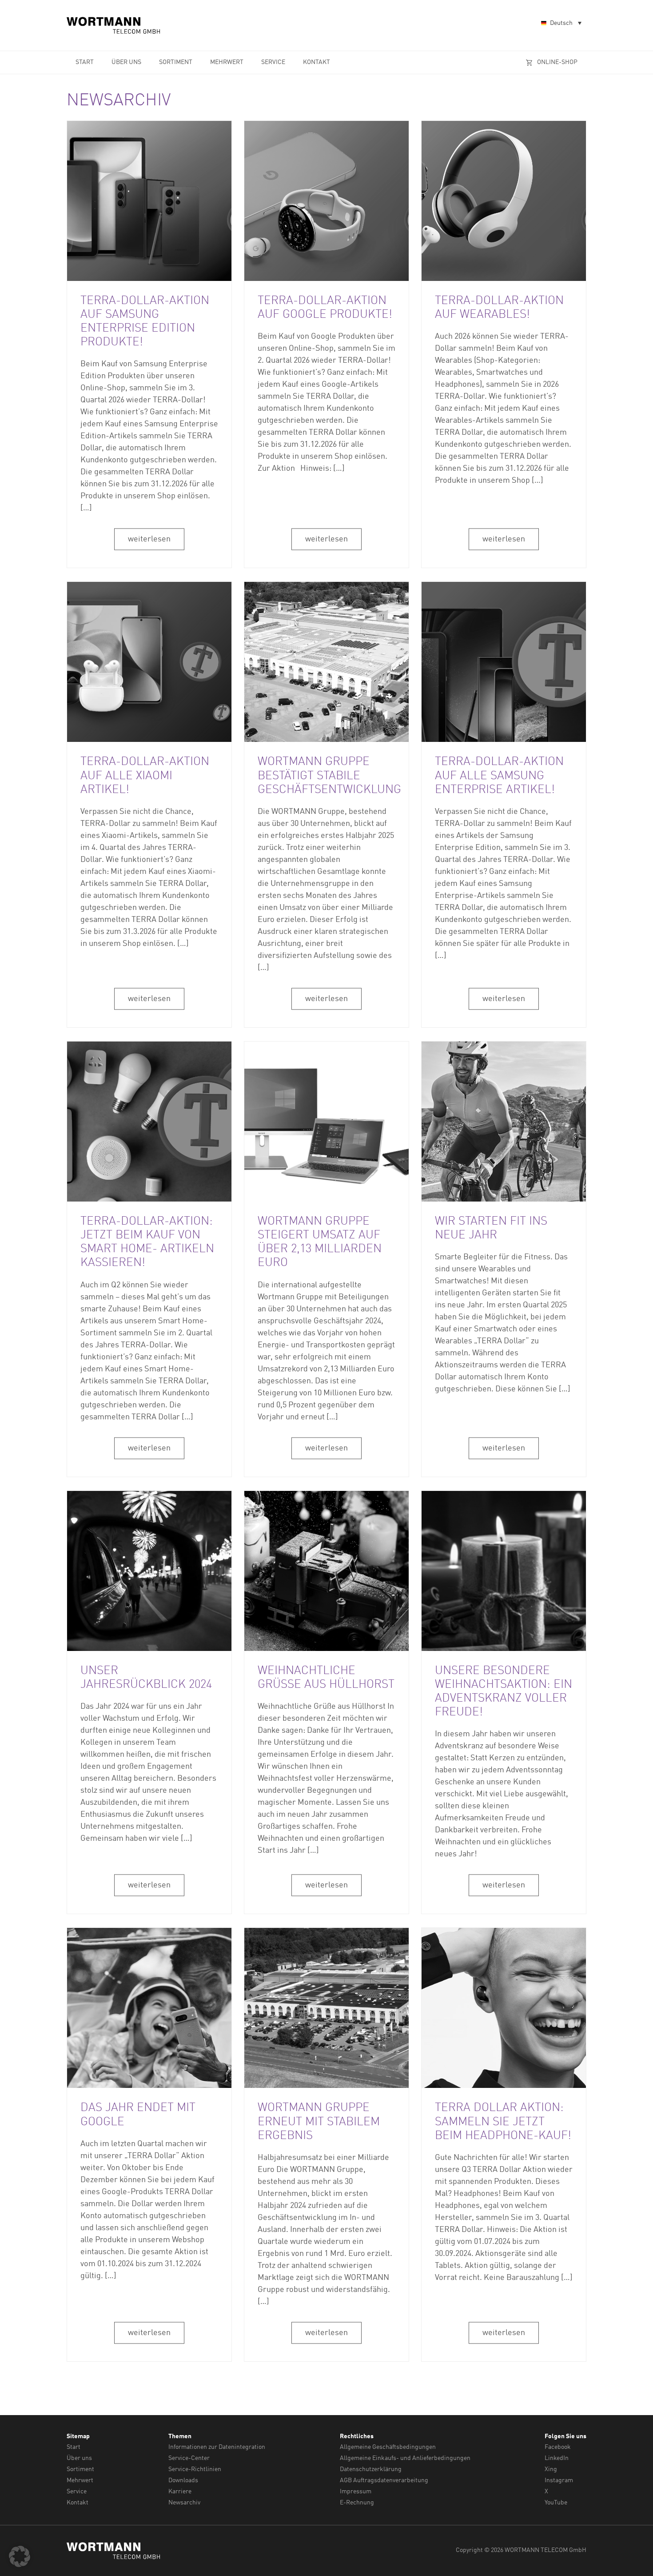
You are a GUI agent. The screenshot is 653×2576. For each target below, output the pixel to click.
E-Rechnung (357, 2503)
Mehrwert (227, 62)
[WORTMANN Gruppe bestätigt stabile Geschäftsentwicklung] (326, 662)
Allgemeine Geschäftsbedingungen (388, 2447)
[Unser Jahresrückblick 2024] (149, 1571)
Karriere (180, 2492)
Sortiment (176, 62)
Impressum (356, 2492)
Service (273, 62)
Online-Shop (557, 62)
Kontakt (317, 62)
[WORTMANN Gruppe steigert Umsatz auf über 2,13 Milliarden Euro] (326, 1122)
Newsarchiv (184, 2503)
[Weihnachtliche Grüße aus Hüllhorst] (326, 1571)
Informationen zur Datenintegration (217, 2447)
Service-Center (189, 2458)
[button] (20, 2556)
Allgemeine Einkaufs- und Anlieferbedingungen (405, 2458)
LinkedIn (557, 2458)
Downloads (183, 2480)
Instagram (559, 2480)
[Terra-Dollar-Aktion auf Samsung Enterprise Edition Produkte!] (149, 201)
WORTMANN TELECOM (114, 25)
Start (85, 62)
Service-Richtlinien (195, 2469)
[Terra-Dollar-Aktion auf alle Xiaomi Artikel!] (149, 662)
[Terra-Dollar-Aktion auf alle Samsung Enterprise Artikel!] (504, 662)
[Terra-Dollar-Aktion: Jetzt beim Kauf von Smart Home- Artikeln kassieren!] (149, 1122)
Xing (551, 2469)
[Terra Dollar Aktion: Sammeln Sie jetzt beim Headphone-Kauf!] (504, 2008)
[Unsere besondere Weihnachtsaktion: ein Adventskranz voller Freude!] (504, 1571)
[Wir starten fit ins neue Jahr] (504, 1122)
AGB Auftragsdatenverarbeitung (384, 2480)
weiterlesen (149, 539)
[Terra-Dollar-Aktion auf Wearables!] (504, 201)
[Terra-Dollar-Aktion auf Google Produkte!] (326, 201)
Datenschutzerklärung (371, 2469)
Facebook (558, 2447)
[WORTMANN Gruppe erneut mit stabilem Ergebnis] (326, 2008)
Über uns (126, 62)
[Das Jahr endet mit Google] (149, 2008)
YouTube (556, 2503)
